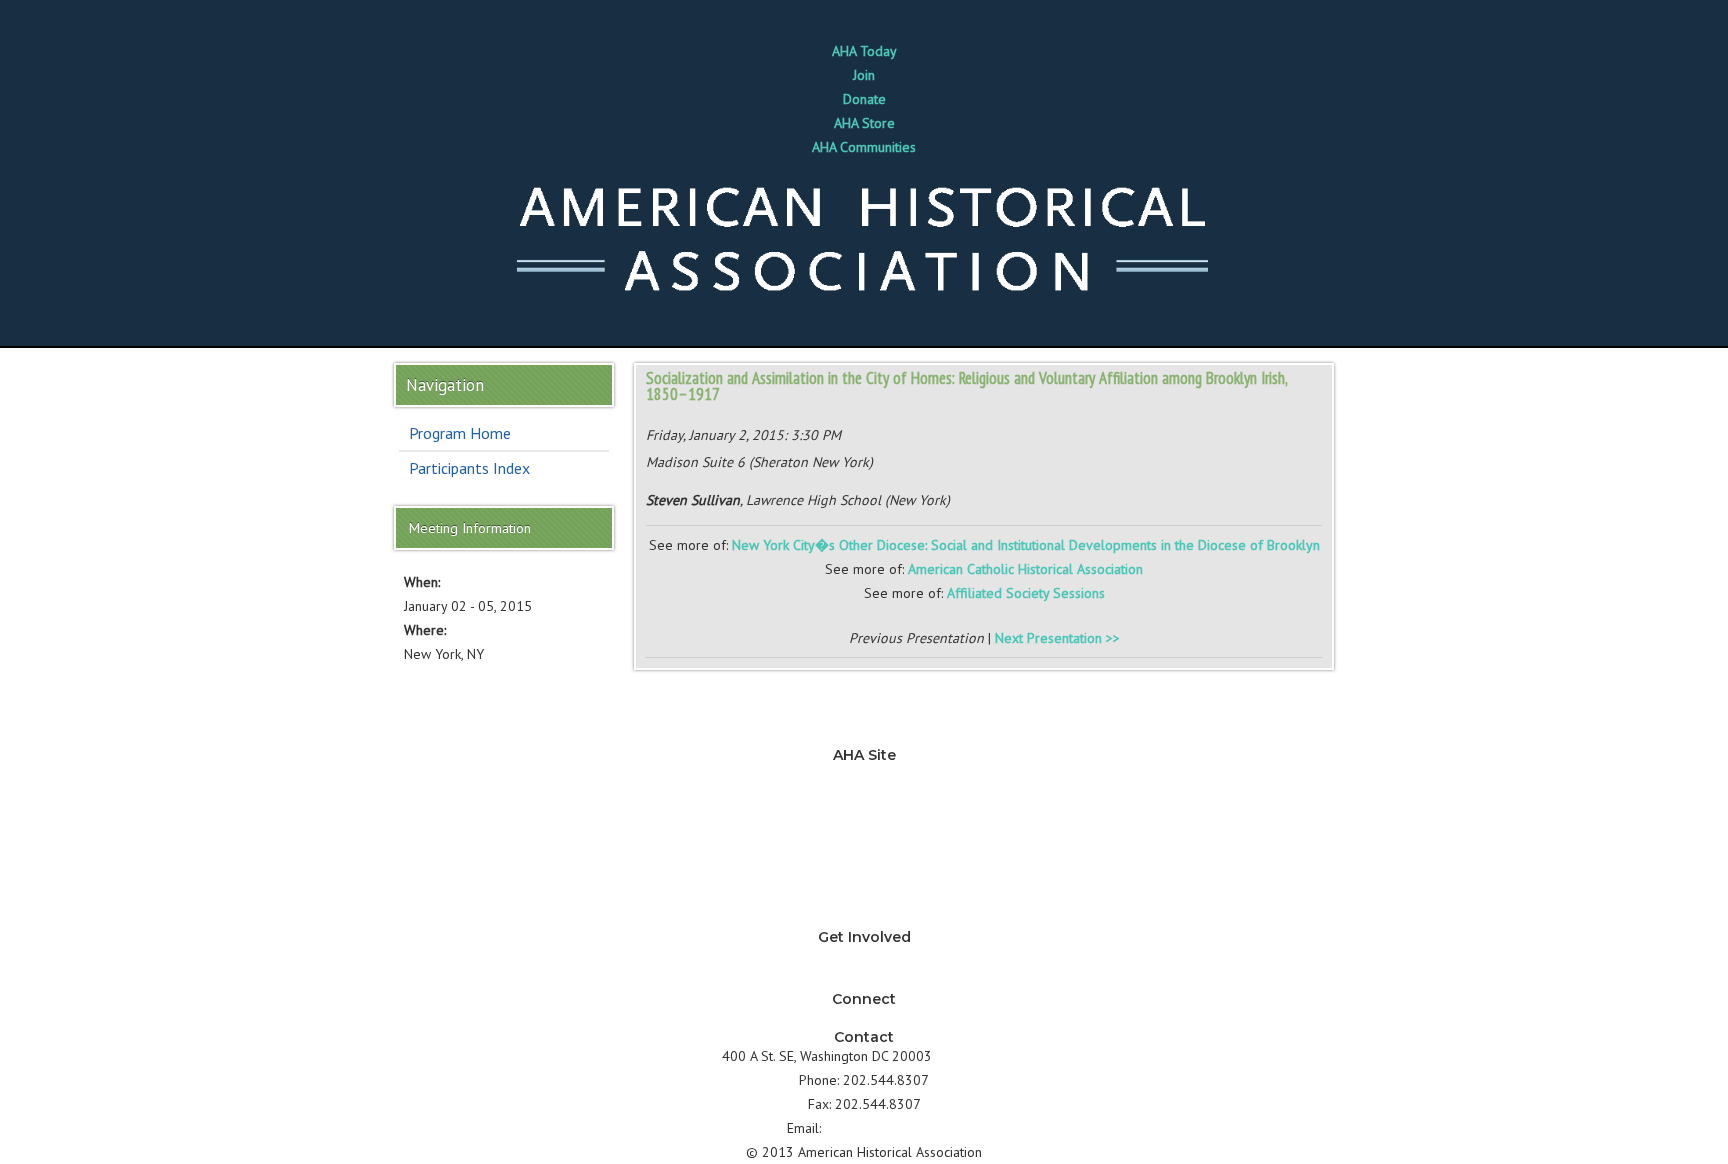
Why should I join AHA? (864, 956)
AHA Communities (864, 147)
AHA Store (864, 123)
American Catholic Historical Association (1025, 569)
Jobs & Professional (864, 822)
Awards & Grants (864, 894)
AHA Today (864, 51)
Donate (864, 99)
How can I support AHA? (864, 980)
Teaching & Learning (864, 798)
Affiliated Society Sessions (1026, 593)
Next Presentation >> (1057, 638)
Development (864, 846)
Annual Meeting (864, 870)
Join (864, 75)
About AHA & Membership (864, 918)
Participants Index (469, 468)
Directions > (971, 1056)
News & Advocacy (864, 774)
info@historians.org (883, 1128)
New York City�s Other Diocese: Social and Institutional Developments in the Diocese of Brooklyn (1026, 545)
